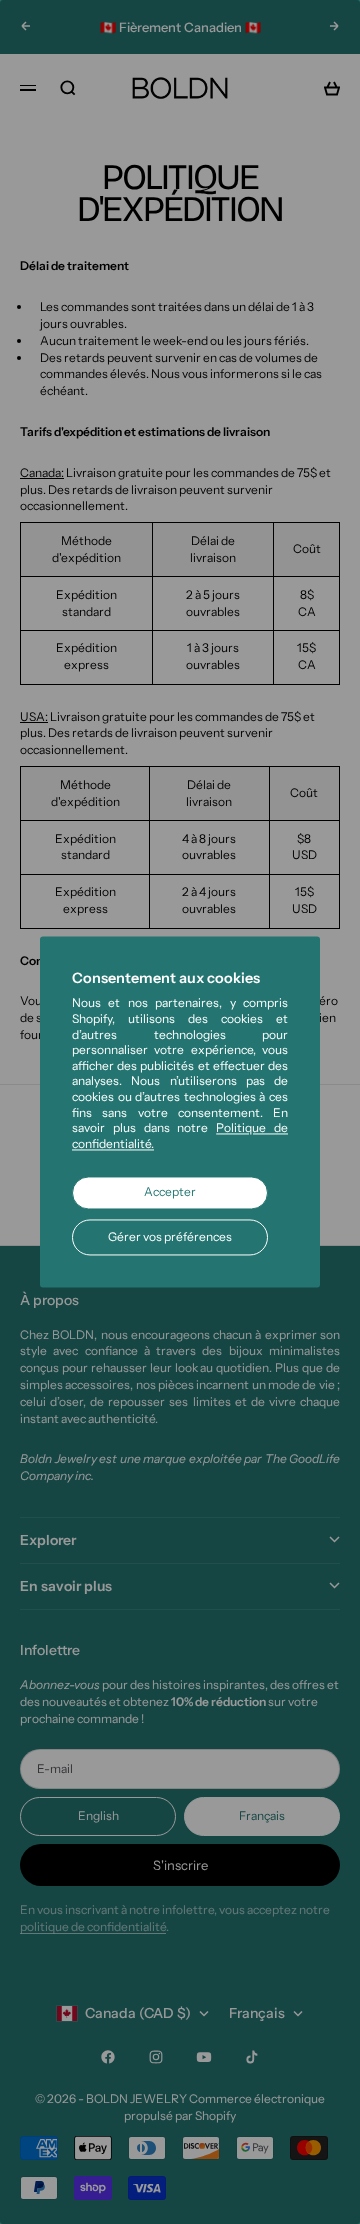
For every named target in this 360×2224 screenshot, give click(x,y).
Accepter (170, 1192)
